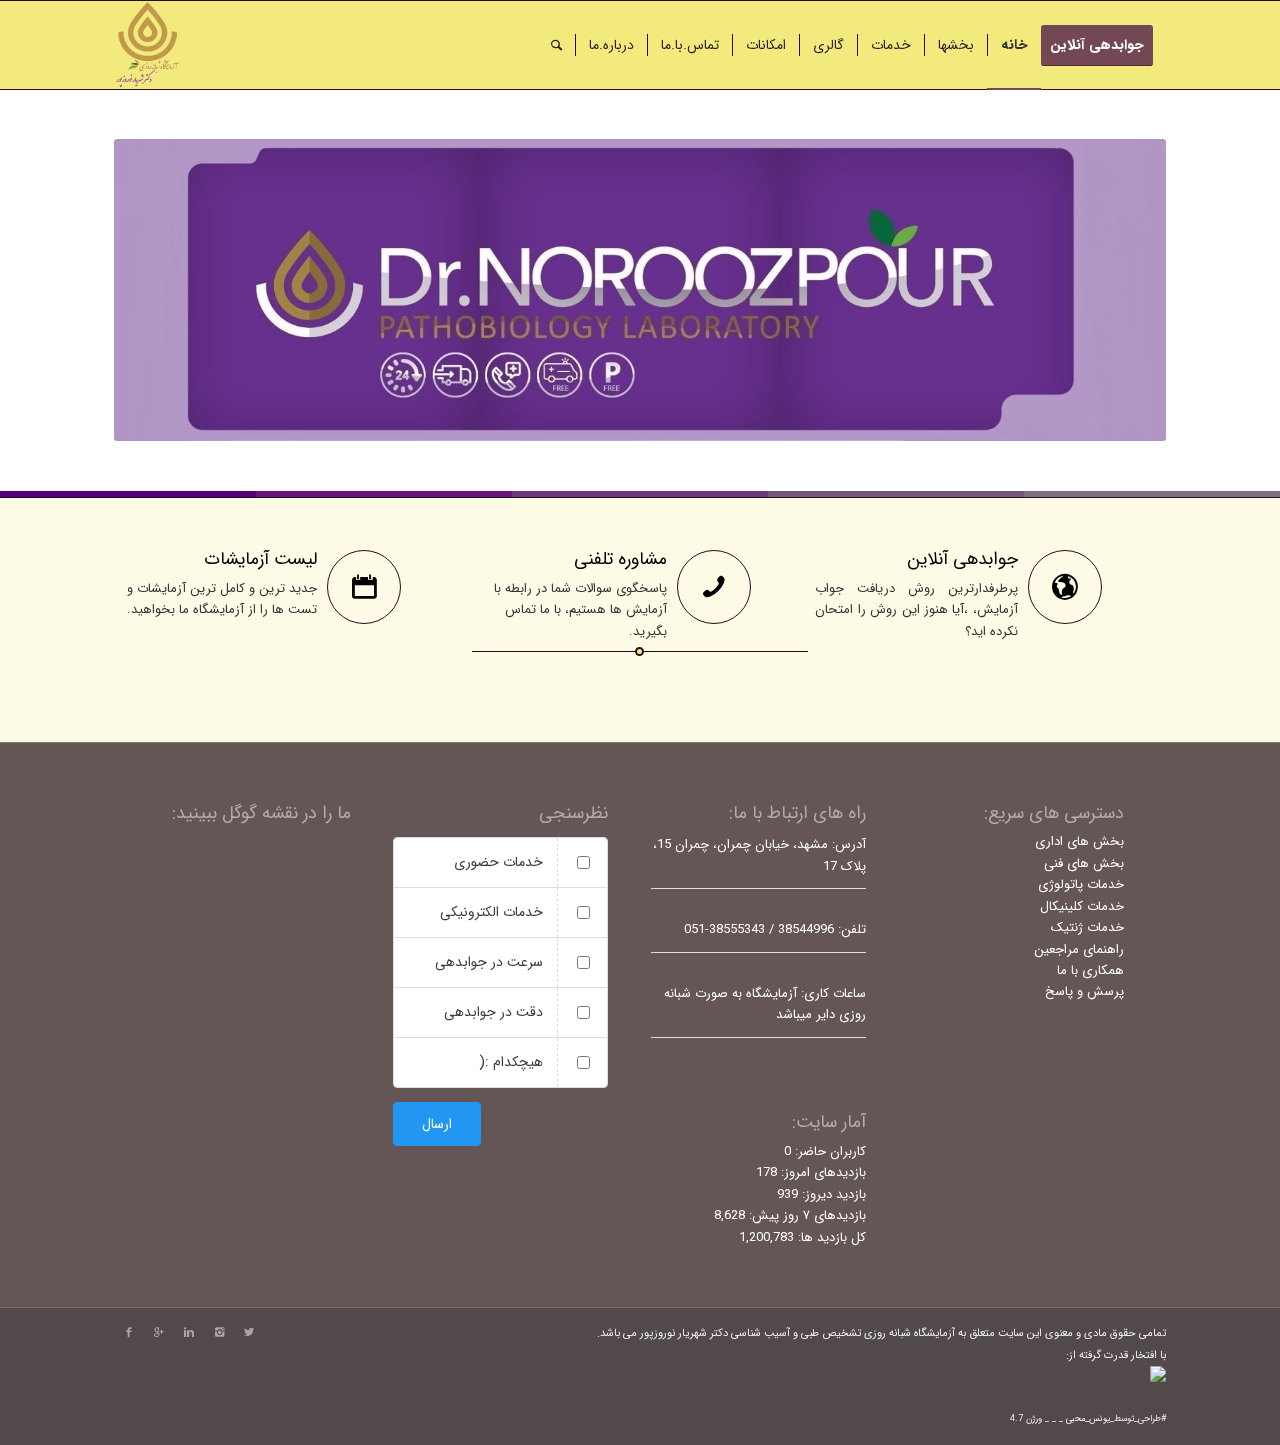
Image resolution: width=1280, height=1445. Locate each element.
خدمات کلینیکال (1082, 906)
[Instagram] (219, 1333)
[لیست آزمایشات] (364, 587)
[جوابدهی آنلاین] (1065, 587)
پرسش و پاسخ (1084, 991)
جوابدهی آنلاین (962, 559)
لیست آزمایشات (260, 559)
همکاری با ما (1090, 970)
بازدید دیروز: (832, 1194)
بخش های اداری (1079, 841)
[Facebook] (129, 1333)
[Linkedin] (189, 1333)
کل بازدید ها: (830, 1237)
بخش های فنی (1084, 863)
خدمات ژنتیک (1087, 927)
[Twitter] (249, 1333)
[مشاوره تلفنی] (714, 587)
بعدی (1121, 290)
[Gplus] (159, 1333)
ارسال (437, 1124)
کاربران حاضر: (828, 1151)
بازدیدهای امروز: (821, 1172)
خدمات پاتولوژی (1081, 884)
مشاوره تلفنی (620, 559)
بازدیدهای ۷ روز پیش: (805, 1215)
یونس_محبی (1088, 1419)
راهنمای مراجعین (1079, 949)
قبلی (159, 290)
